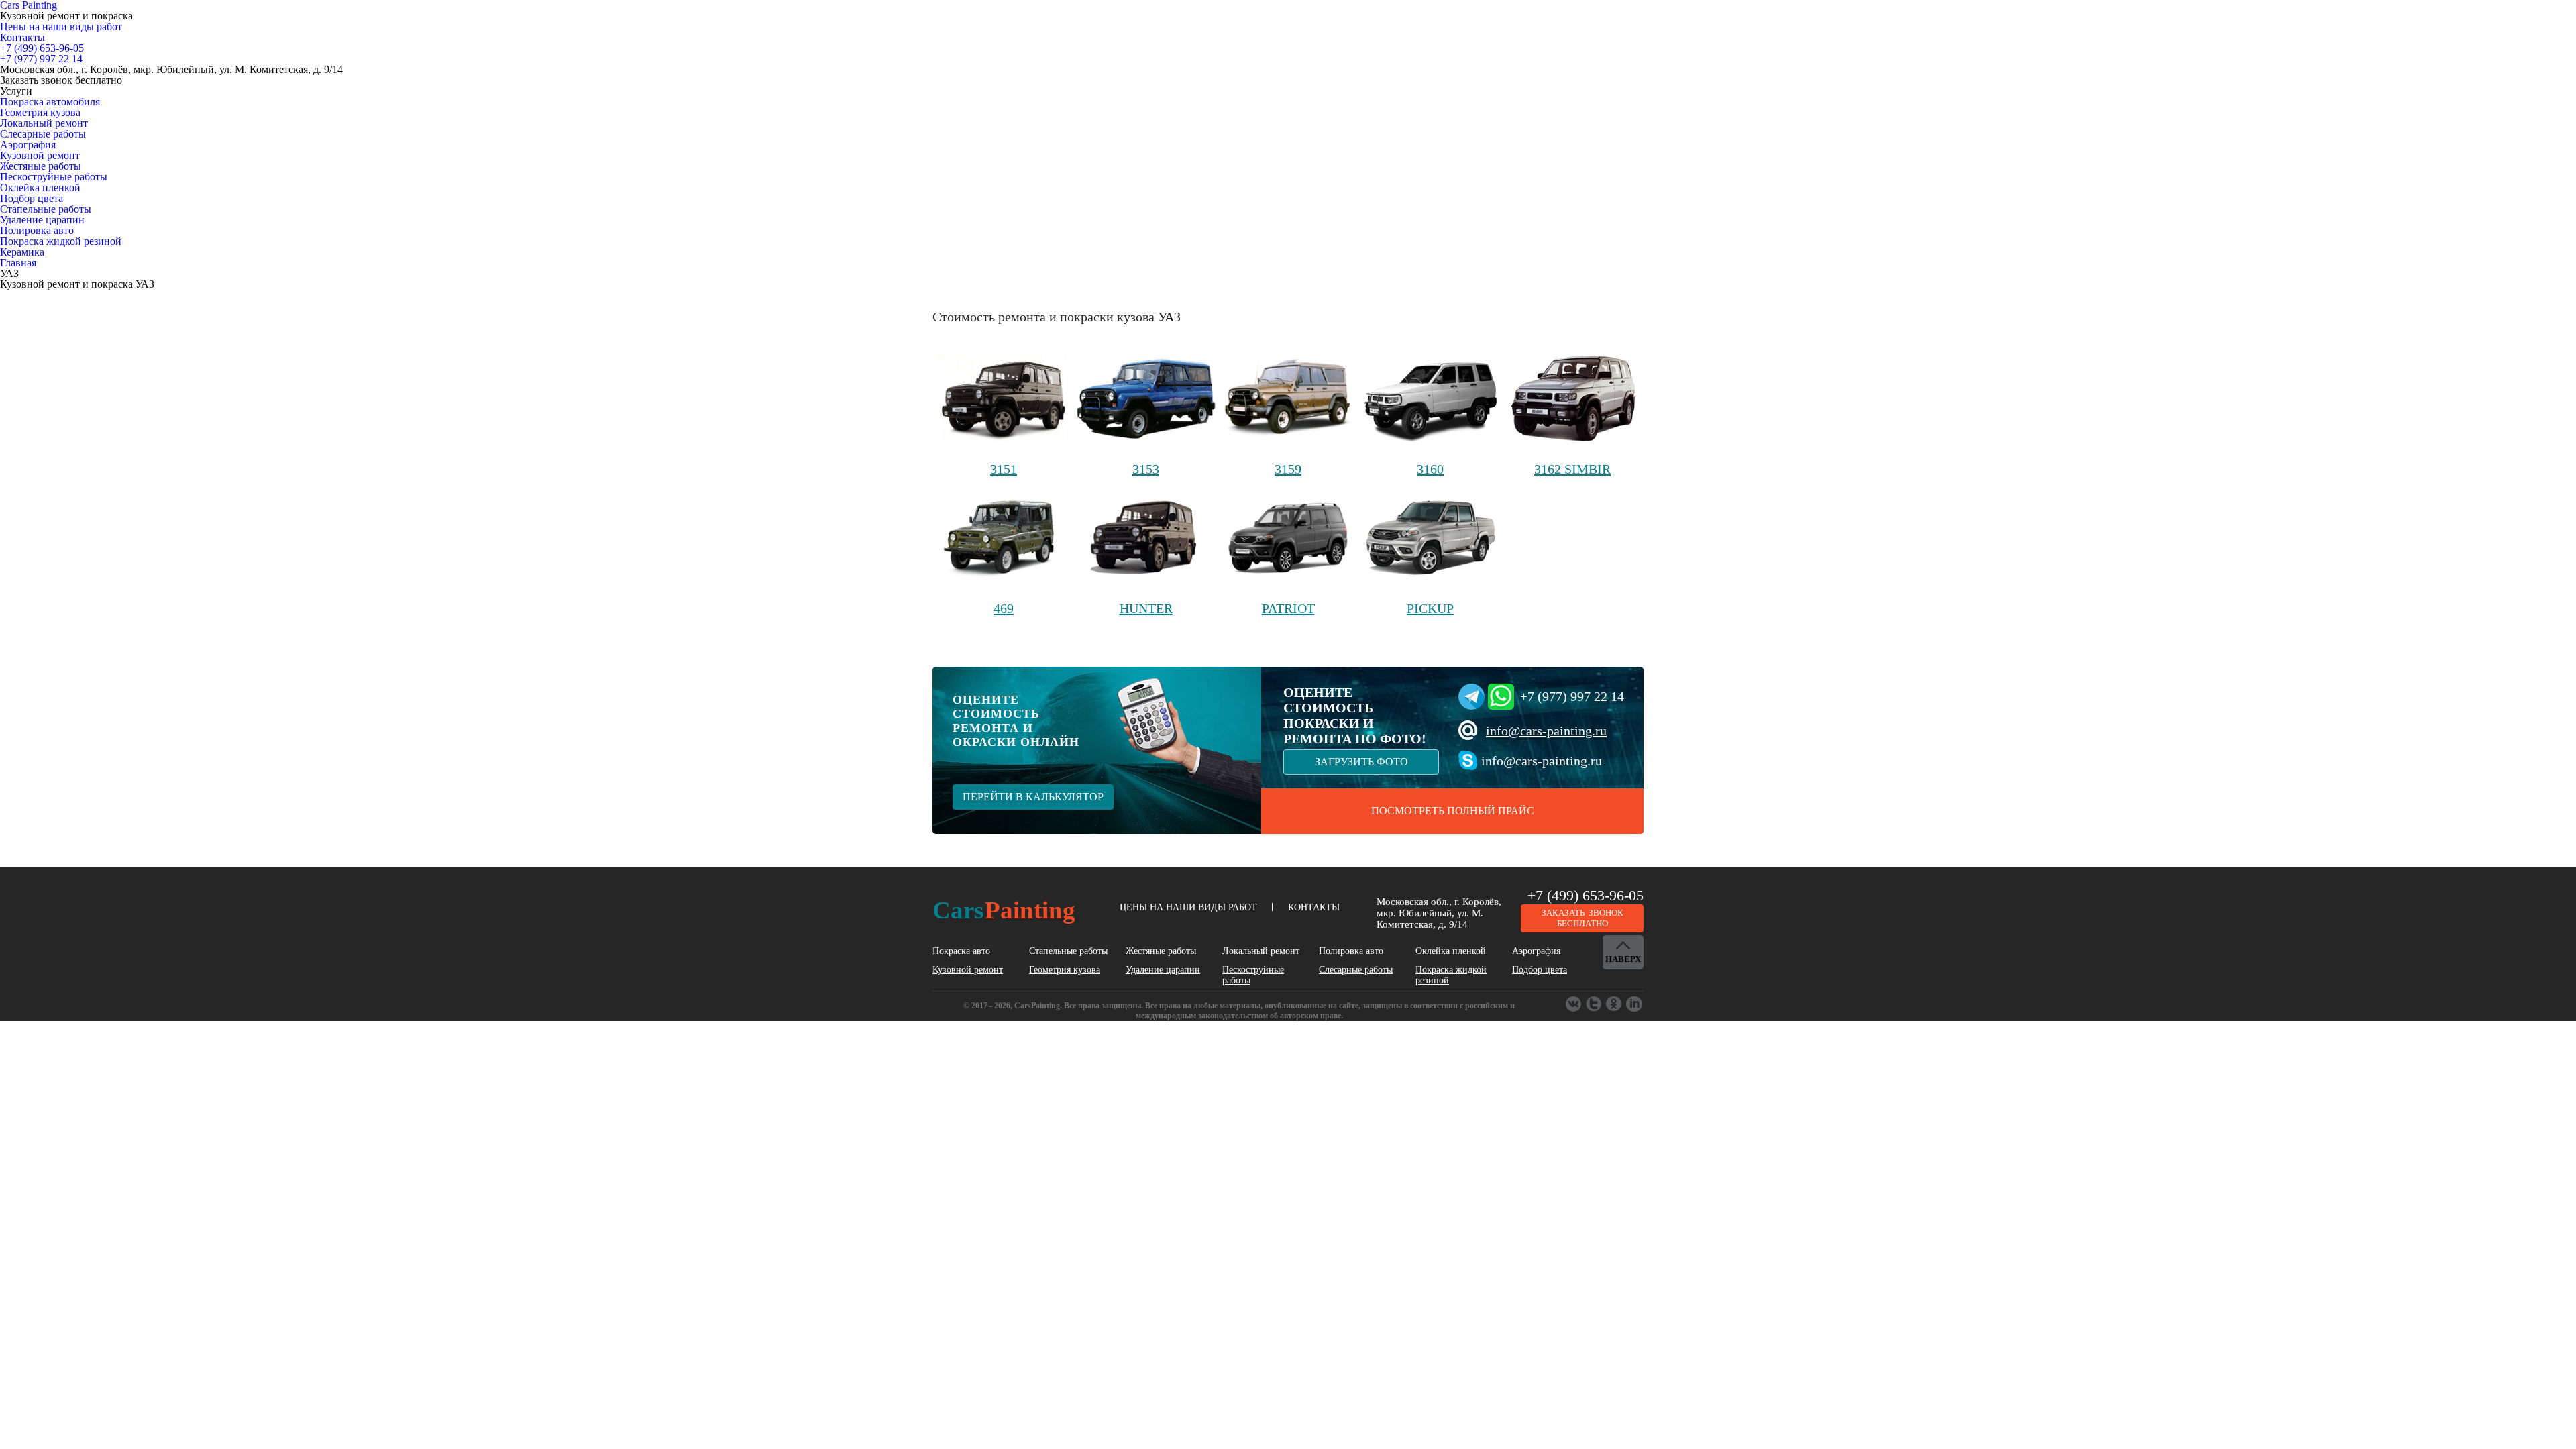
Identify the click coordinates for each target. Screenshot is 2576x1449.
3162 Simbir (1572, 469)
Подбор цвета (32, 198)
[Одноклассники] (1595, 1004)
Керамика (22, 252)
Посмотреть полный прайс (1453, 811)
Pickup (1430, 608)
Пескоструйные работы (54, 177)
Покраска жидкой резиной (61, 241)
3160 (1430, 469)
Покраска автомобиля (50, 102)
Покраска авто (961, 951)
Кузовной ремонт (40, 155)
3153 (1146, 469)
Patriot (1288, 608)
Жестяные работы (41, 166)
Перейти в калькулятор (1033, 797)
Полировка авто (37, 230)
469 (1004, 608)
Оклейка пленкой (40, 187)
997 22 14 (41, 59)
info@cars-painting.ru (1546, 731)
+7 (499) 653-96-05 (1586, 895)
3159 (1288, 469)
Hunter (1146, 608)
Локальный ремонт (44, 123)
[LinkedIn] (1635, 1004)
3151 (1004, 469)
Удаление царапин (42, 220)
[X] (1615, 1004)
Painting (1004, 910)
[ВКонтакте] (1574, 1004)
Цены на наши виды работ (61, 26)
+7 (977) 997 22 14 (1572, 696)
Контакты (22, 37)
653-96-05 (42, 48)
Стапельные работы (46, 209)
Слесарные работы (43, 134)
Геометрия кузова (40, 112)
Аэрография (28, 145)
